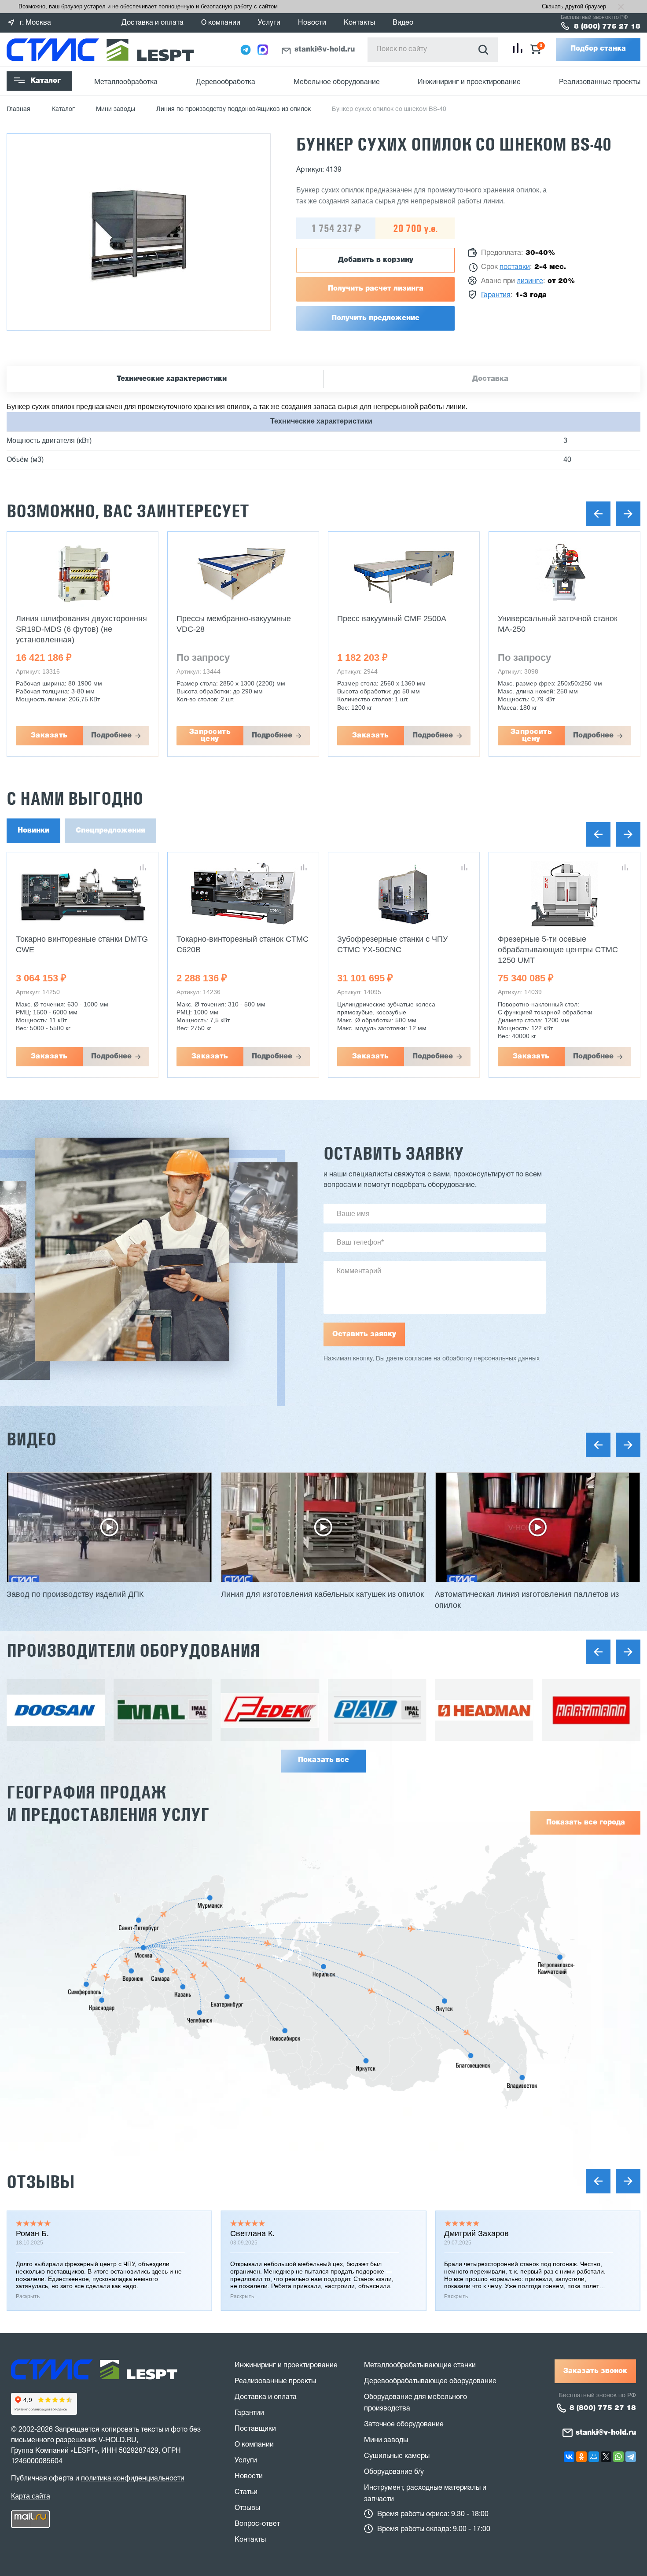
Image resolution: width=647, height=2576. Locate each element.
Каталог (46, 81)
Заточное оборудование (404, 2425)
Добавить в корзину (376, 260)
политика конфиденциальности (133, 2479)
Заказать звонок (595, 2371)
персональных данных (507, 1359)
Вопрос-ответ (257, 2524)
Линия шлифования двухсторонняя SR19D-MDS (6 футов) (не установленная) (81, 629)
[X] (606, 2457)
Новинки (33, 831)
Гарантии (249, 2413)
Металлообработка (126, 82)
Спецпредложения (110, 831)
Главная (18, 109)
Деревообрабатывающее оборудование (430, 2381)
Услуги (269, 23)
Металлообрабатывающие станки (420, 2366)
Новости (312, 23)
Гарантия (496, 295)
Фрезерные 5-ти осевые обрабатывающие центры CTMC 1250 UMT (558, 950)
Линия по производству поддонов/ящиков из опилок (233, 109)
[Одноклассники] (581, 2457)
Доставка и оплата (153, 23)
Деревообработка (226, 82)
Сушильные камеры (397, 2456)
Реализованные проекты (600, 82)
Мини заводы (116, 109)
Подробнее (111, 736)
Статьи (246, 2492)
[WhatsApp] (618, 2457)
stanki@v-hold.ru (325, 50)
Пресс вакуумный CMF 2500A (392, 619)
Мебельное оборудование (337, 82)
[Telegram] (631, 2457)
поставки (515, 267)
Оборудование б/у (394, 2472)
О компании (221, 23)
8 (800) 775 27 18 (607, 27)
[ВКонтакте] (569, 2457)
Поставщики (255, 2429)
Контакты (359, 23)
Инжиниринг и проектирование (469, 82)
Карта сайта (31, 2496)
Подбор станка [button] (598, 49)
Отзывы (40, 2182)
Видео (403, 23)
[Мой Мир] (594, 2457)
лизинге (530, 281)
